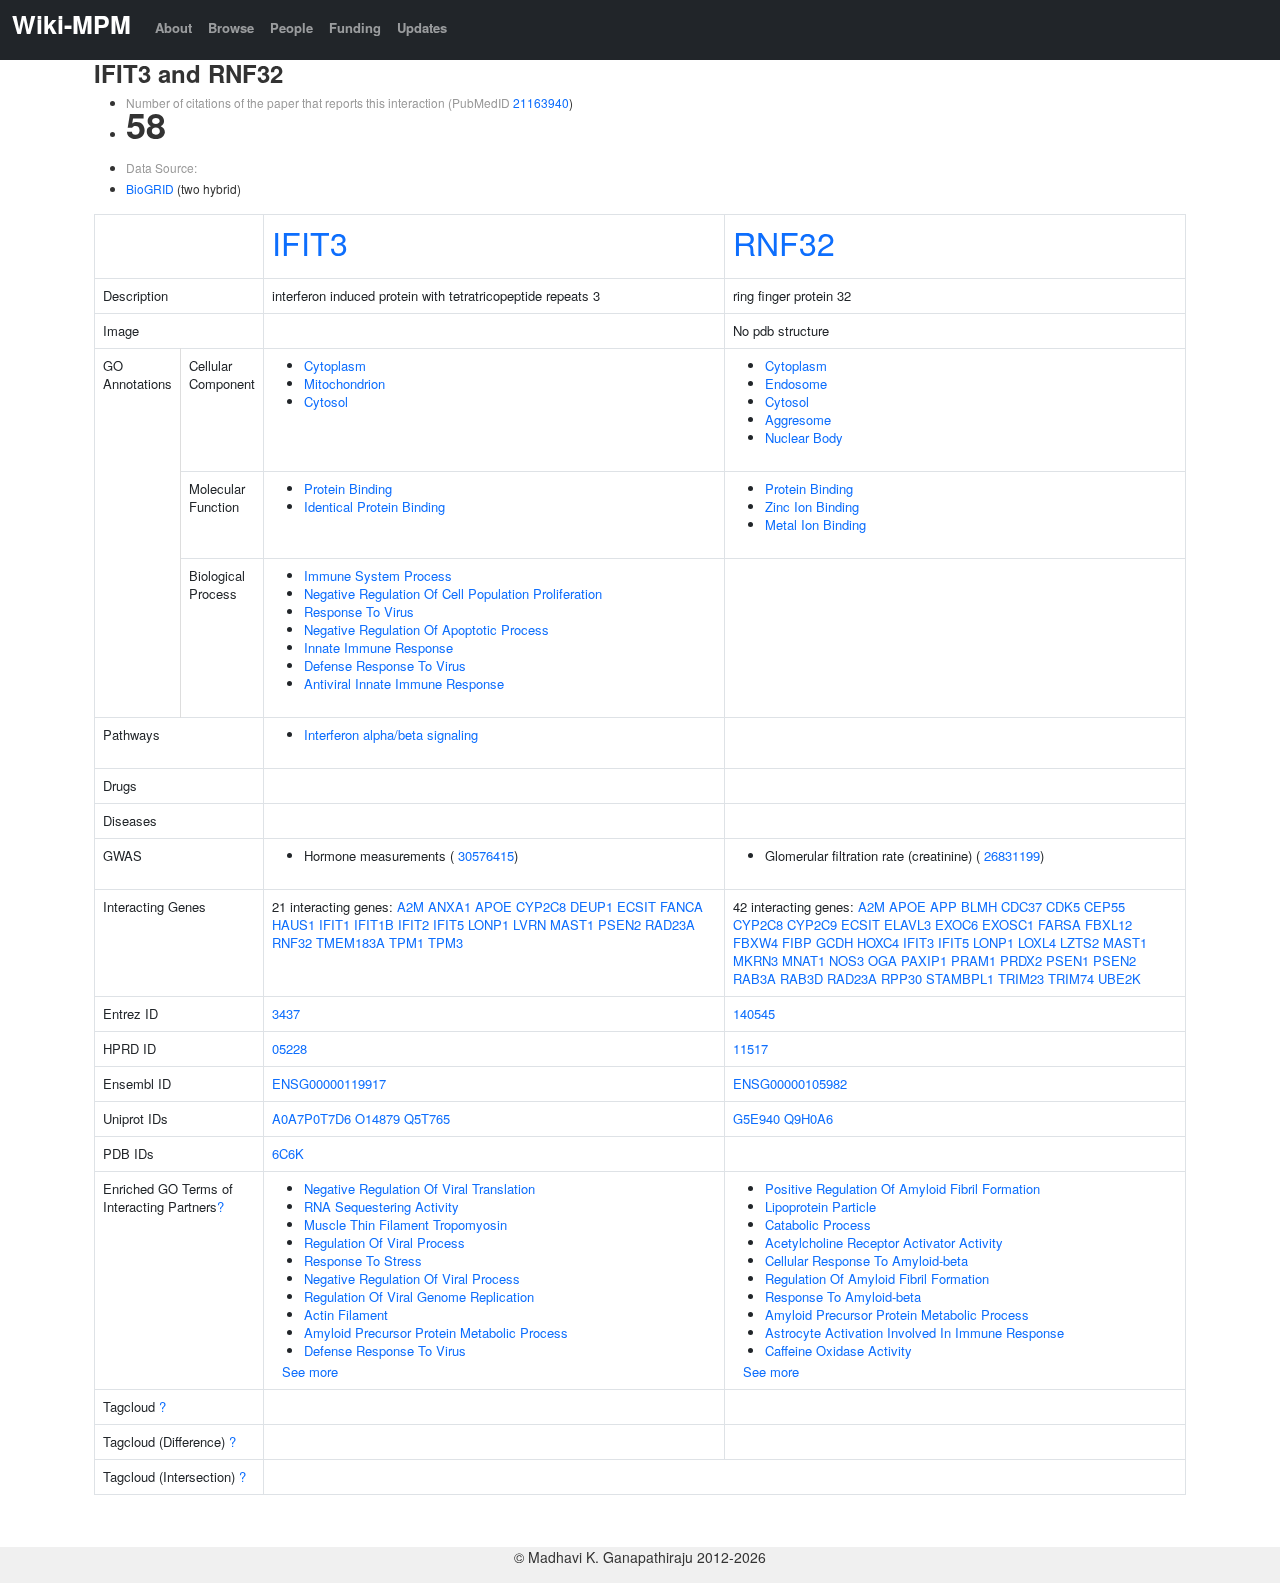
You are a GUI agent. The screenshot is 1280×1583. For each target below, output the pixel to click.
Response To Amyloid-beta (843, 1296)
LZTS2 (1079, 942)
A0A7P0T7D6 (311, 1118)
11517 (750, 1048)
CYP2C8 (541, 906)
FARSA (1059, 924)
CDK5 (1063, 906)
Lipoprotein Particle (820, 1206)
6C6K (288, 1153)
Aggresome (798, 419)
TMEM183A (350, 942)
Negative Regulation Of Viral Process (412, 1278)
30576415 (486, 855)
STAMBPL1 (960, 978)
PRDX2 (1021, 960)
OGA (882, 960)
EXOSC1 (1008, 924)
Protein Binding (348, 488)
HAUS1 (293, 924)
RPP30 (901, 978)
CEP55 (1104, 906)
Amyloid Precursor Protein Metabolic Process (436, 1332)
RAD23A (670, 924)
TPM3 (445, 942)
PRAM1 (973, 960)
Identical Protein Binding (374, 506)
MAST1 (572, 924)
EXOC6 (956, 924)
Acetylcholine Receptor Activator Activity (884, 1242)
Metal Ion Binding (815, 524)
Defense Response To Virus (385, 665)
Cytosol (326, 401)
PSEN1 (1067, 960)
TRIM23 (1021, 978)
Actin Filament (346, 1314)
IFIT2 (413, 924)
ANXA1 (449, 906)
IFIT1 (334, 924)
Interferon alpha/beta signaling (391, 734)
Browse (231, 27)
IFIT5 (448, 924)
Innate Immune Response (378, 647)
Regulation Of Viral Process (384, 1242)
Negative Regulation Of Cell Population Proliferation (453, 593)
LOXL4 (1037, 942)
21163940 (541, 102)
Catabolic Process (818, 1224)
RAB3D (801, 978)
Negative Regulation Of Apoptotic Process (426, 629)
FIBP (797, 942)
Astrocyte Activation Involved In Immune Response (914, 1332)
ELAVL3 (907, 924)
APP (943, 906)
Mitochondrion (344, 383)
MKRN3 (755, 960)
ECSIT (636, 906)
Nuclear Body (804, 437)
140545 (754, 1013)
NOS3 (846, 960)
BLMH (979, 906)
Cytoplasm (335, 365)
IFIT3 (310, 242)
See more (310, 1371)
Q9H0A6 (808, 1118)
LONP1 (488, 924)
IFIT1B (374, 924)
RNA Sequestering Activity (381, 1206)
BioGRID (150, 188)
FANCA (681, 906)
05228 (289, 1048)
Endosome (796, 383)
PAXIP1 (924, 960)
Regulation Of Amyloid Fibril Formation (877, 1278)
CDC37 (1021, 906)
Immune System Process (378, 575)
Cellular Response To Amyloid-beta (866, 1260)
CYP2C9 (812, 924)
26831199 (1012, 855)
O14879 (377, 1118)
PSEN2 (619, 924)
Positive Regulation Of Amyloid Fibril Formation (902, 1188)
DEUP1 (591, 906)
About (173, 27)
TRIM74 (1071, 978)
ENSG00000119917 (329, 1083)
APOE (493, 906)
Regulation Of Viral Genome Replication (419, 1296)
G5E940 (756, 1118)
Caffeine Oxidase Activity (838, 1350)
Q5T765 (427, 1118)
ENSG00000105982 (790, 1083)
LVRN (529, 924)
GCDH (834, 942)
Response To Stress (363, 1260)
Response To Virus (359, 611)
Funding (355, 27)
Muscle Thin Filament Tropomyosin (405, 1224)
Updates (422, 27)
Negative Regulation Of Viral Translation (419, 1188)
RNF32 (784, 242)
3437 (286, 1013)
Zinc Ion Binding (812, 506)
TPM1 (406, 942)
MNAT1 (803, 960)
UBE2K (1119, 978)
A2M (410, 906)
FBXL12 (1108, 924)
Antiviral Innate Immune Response (404, 683)
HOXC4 (878, 942)
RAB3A (754, 978)
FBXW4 (755, 942)
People (291, 27)
